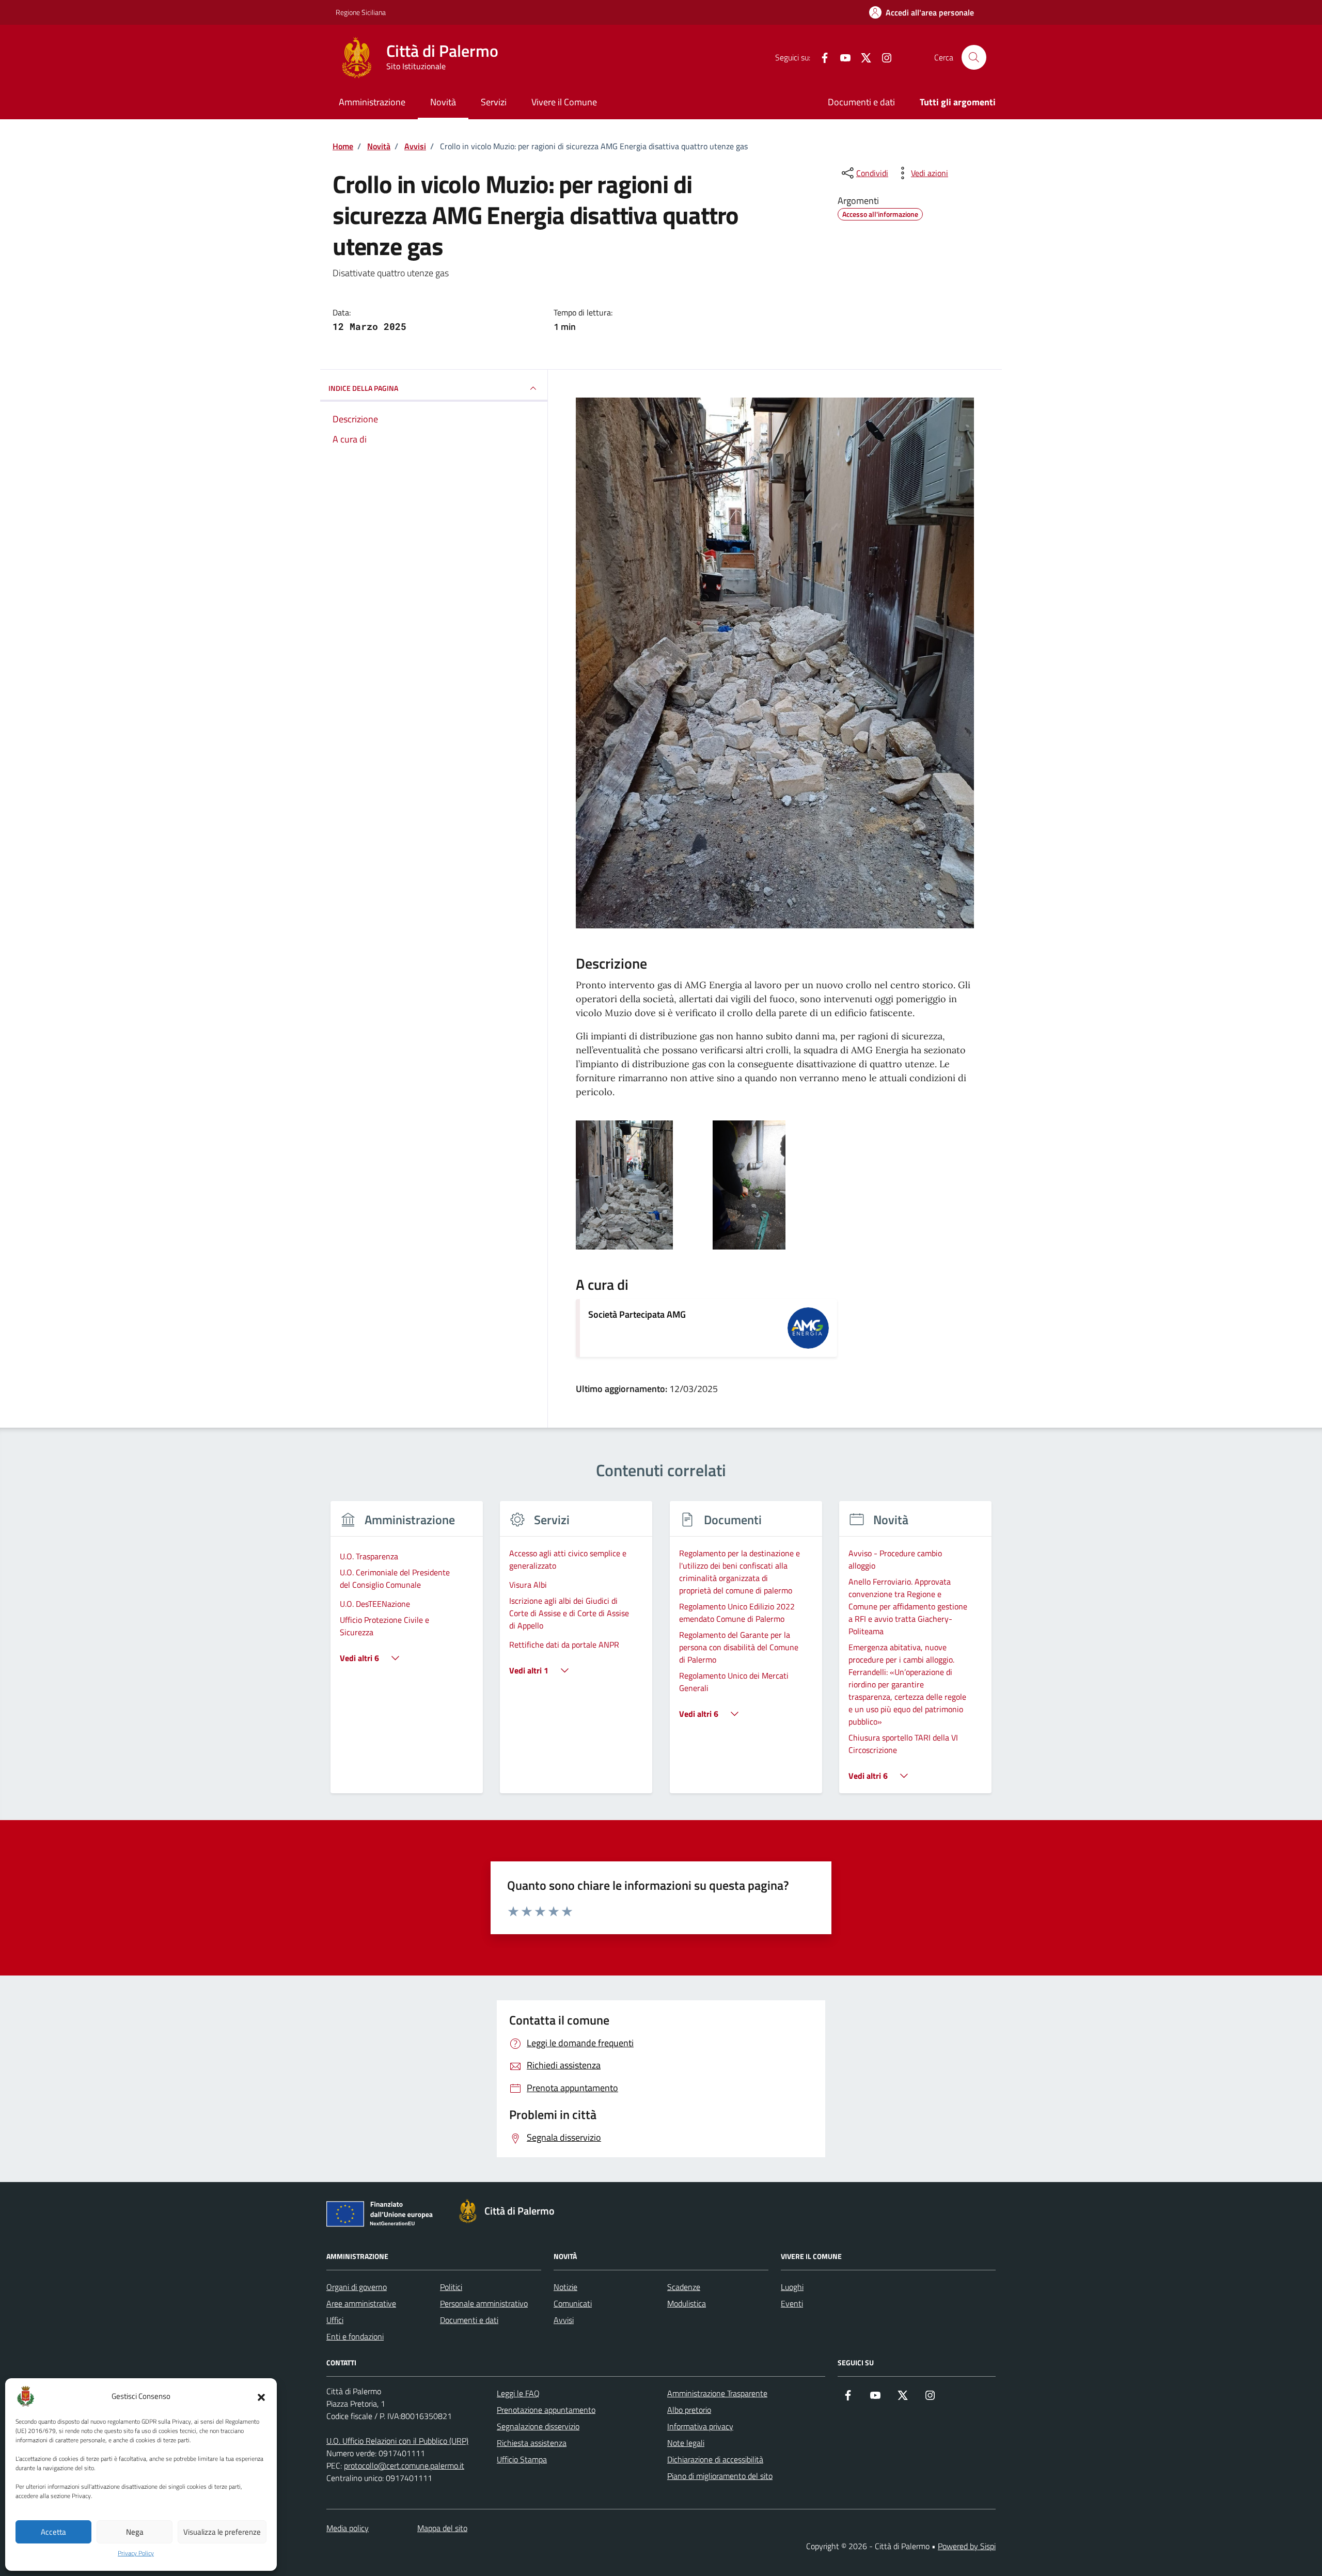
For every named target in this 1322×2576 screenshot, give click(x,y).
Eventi (792, 2303)
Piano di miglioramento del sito (720, 2476)
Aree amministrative (361, 2303)
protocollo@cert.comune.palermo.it (404, 2466)
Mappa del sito (442, 2528)
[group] (407, 1654)
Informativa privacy (700, 2426)
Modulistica (687, 2303)
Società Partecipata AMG (637, 1314)
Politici (451, 2287)
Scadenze (684, 2287)
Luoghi (792, 2287)
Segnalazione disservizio (538, 2426)
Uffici (335, 2320)
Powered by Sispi (967, 2546)
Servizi (494, 102)
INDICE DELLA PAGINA (363, 388)
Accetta (53, 2532)
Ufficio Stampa (522, 2459)
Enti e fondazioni (355, 2336)
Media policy (348, 2528)
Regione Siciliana (361, 12)
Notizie (565, 2287)
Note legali (686, 2443)
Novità (443, 102)
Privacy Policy (136, 2553)
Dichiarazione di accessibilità (715, 2459)
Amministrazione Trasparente (717, 2393)
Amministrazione (372, 102)
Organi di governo (357, 2287)
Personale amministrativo (484, 2303)
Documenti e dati (861, 102)
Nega (135, 2532)
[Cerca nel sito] (974, 57)
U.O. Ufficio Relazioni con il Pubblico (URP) (397, 2441)
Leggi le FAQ (518, 2393)
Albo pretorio (689, 2410)
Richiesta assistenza (532, 2443)
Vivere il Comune (564, 102)
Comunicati (573, 2303)
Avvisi (564, 2320)
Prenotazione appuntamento (546, 2410)
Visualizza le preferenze (222, 2532)
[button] (261, 2396)
